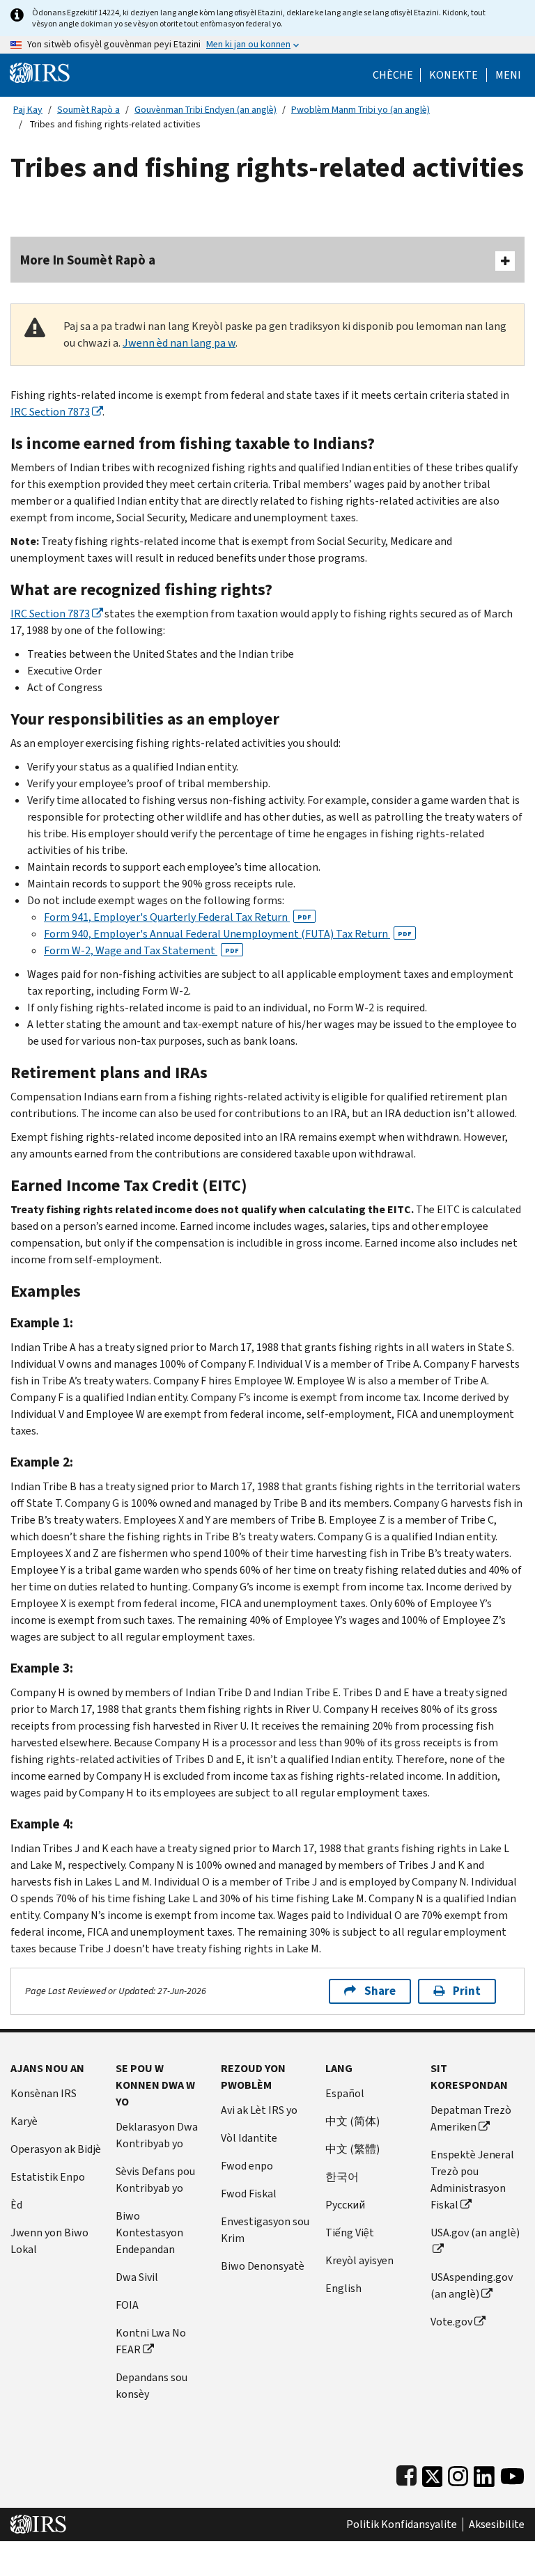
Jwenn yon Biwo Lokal (49, 2241)
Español (345, 2093)
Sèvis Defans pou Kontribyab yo (155, 2180)
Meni (508, 75)
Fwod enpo (247, 2166)
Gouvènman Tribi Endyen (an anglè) (206, 110)
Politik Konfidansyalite (402, 2524)
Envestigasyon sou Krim (265, 2230)
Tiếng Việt (350, 2233)
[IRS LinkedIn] (484, 2473)
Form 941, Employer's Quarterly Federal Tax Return (178, 917)
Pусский (345, 2205)
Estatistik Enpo (48, 2177)
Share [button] (380, 1991)
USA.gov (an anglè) (475, 2233)
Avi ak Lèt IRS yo (259, 2110)
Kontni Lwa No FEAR (151, 2341)
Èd (16, 2205)
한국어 (342, 2177)
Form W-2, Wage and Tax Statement (141, 950)
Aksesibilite (497, 2524)
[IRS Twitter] (433, 2473)
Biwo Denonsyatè (263, 2266)
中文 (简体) (352, 2121)
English (343, 2288)
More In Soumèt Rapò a (88, 260)
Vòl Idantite (249, 2138)
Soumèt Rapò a (88, 110)
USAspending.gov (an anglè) (472, 2285)
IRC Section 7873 (50, 412)
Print (467, 1991)
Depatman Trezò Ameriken (471, 2118)
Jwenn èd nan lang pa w (179, 343)
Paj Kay (28, 110)
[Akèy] (40, 72)
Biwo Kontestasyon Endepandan (149, 2233)
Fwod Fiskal (249, 2194)
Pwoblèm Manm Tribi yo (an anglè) (360, 110)
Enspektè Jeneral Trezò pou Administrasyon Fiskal (472, 2180)
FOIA (127, 2305)
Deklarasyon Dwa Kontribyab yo (157, 2135)
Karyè (24, 2121)
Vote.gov (451, 2322)
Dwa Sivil (137, 2277)
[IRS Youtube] (512, 2473)
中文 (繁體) (352, 2149)
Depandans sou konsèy (152, 2386)
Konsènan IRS (44, 2093)
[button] (453, 75)
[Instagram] (458, 2473)
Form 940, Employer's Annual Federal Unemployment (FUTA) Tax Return (228, 934)
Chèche (393, 75)
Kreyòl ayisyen (359, 2260)
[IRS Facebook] (406, 2473)
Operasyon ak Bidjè (56, 2149)
